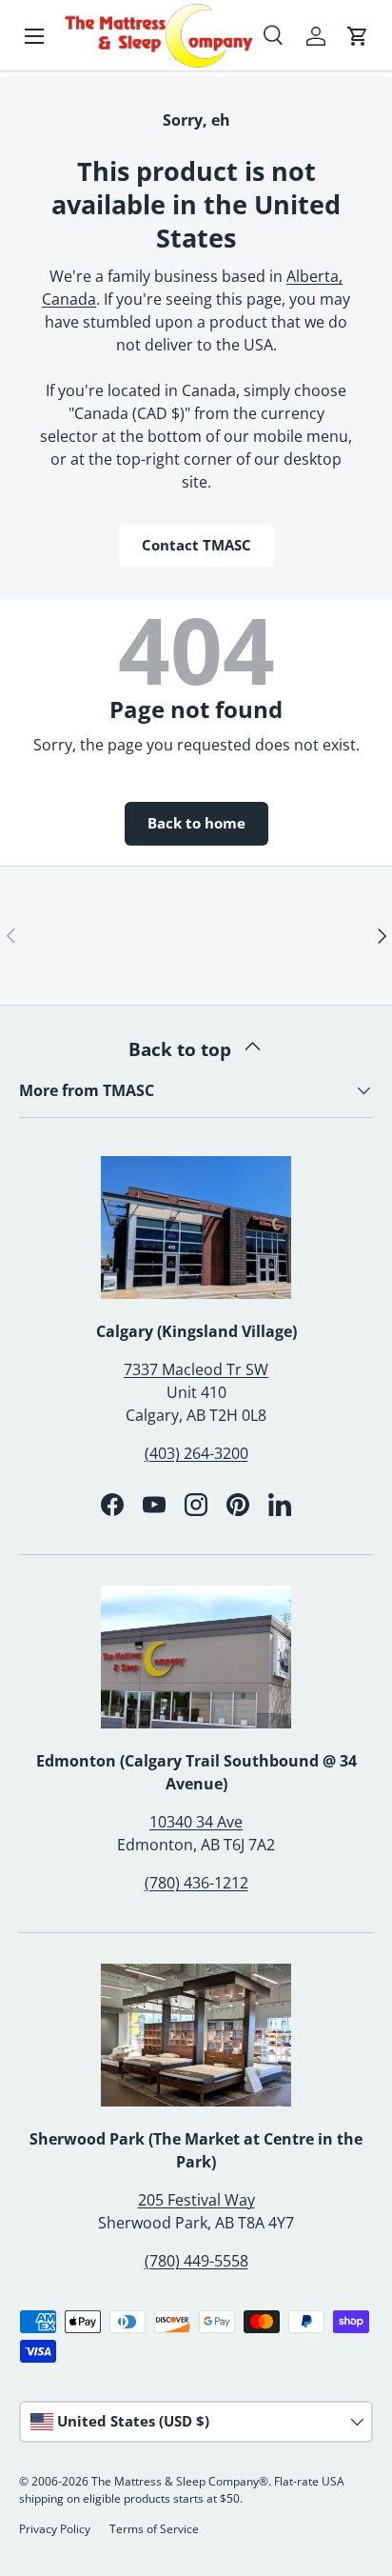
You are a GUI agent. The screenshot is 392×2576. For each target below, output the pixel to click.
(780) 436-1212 (196, 1883)
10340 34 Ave (196, 1822)
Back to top (182, 1049)
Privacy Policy (55, 2529)
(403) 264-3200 (196, 1453)
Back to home (196, 823)
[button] (358, 36)
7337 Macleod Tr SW (196, 1369)
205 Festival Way (196, 2200)
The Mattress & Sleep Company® (180, 2481)
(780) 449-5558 (196, 2261)
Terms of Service (154, 2529)
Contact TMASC (196, 545)
